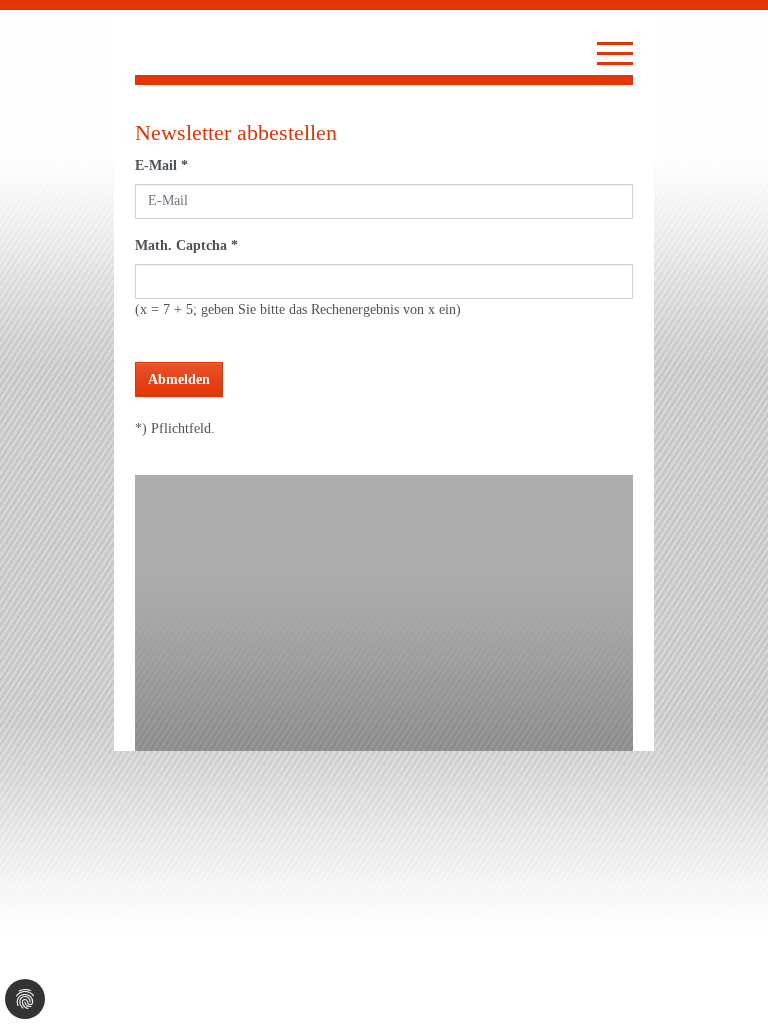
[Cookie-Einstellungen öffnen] (25, 999)
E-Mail (161, 165)
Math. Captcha (186, 245)
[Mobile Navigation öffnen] (615, 53)
